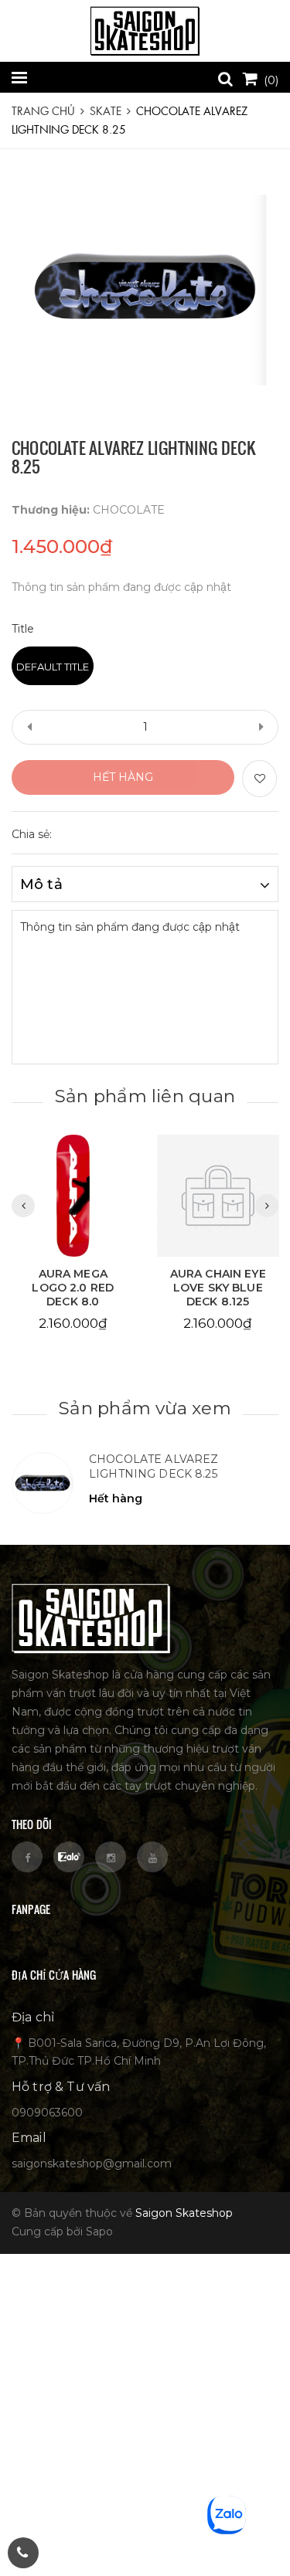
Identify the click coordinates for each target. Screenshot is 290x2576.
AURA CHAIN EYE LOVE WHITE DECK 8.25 (217, 1288)
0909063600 (47, 2113)
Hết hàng (123, 777)
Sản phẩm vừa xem (145, 1408)
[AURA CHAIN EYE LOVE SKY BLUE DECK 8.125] (73, 1195)
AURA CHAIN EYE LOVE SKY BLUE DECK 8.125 (73, 1288)
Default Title (53, 667)
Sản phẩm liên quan (145, 1096)
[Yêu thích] (259, 779)
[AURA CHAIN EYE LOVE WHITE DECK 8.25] (218, 1195)
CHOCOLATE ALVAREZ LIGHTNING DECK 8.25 (154, 1467)
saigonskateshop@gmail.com (92, 2164)
